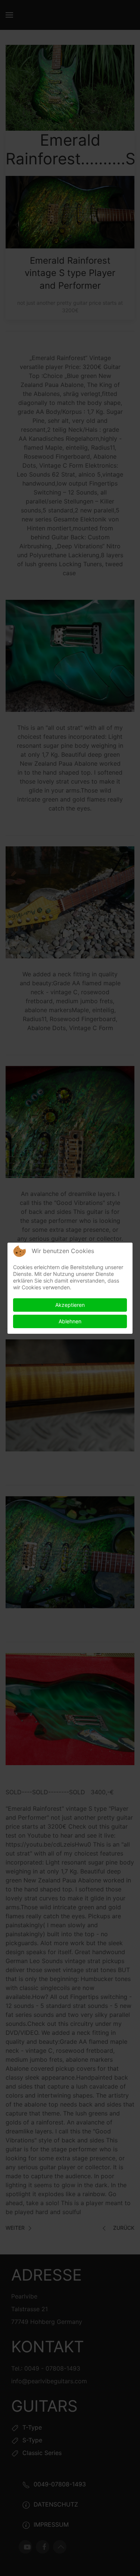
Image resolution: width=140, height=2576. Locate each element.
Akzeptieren (70, 1305)
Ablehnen (70, 1321)
